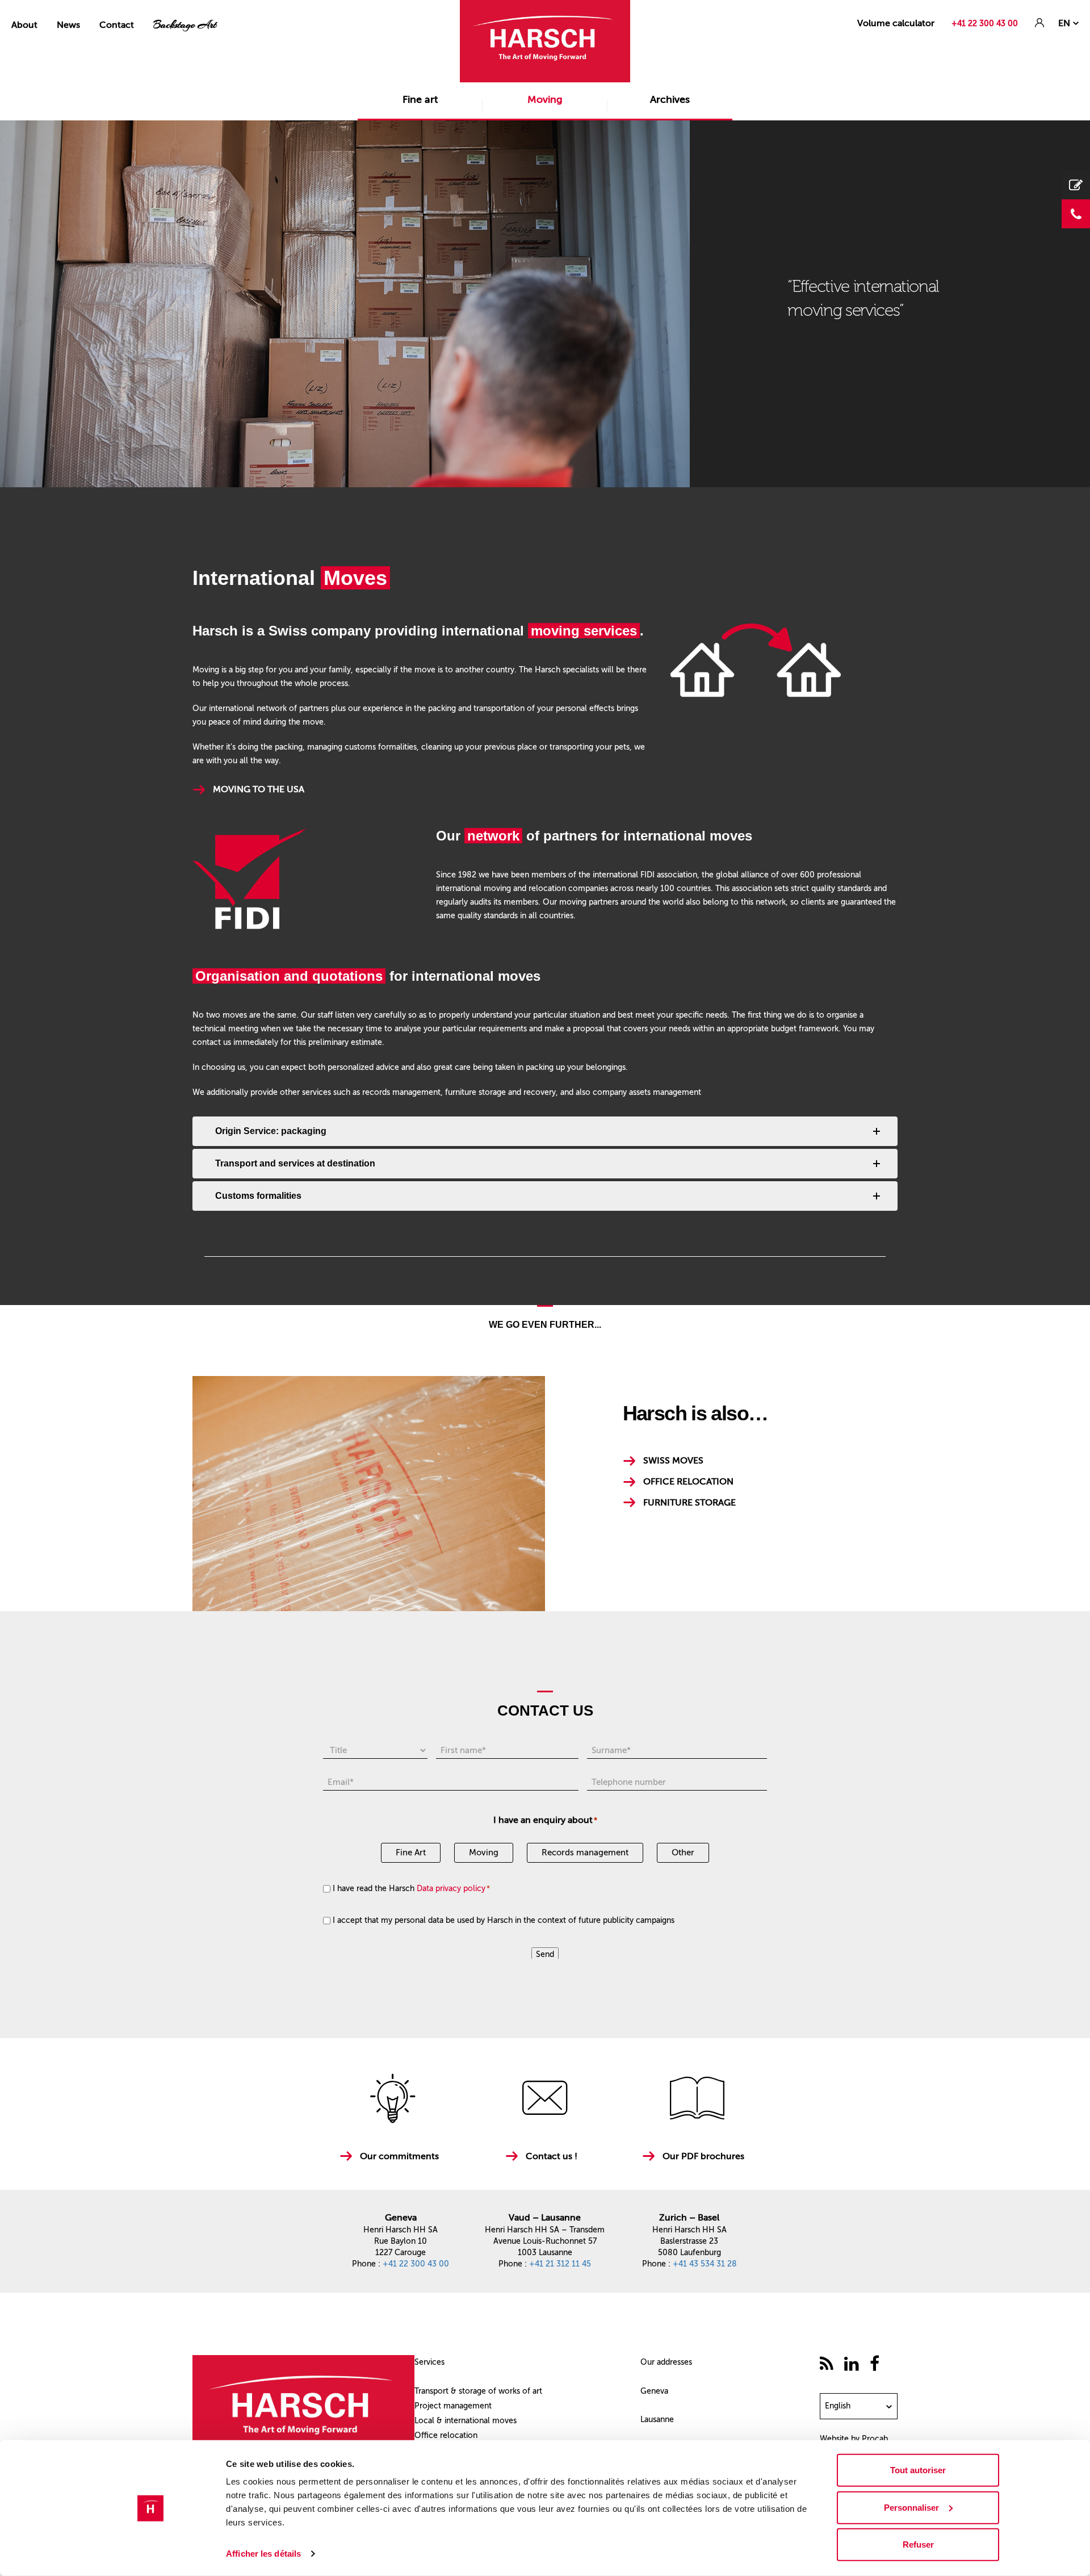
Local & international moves (466, 2421)
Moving (545, 99)
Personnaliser (911, 2507)
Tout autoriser (918, 2470)
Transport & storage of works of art (478, 2391)
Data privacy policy (451, 1889)
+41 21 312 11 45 (560, 2264)
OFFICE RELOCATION (688, 1481)
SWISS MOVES (673, 1460)
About (24, 25)
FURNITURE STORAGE (689, 1502)
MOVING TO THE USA (259, 789)
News (68, 25)
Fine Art (411, 1852)
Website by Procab (854, 2439)
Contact (117, 25)
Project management (453, 2406)
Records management (585, 1852)
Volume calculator (896, 23)
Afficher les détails (263, 2554)
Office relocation (446, 2435)
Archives (670, 99)
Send (545, 1954)
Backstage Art (185, 25)
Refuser (918, 2544)
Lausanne (657, 2420)
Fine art (420, 99)
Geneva (654, 2391)
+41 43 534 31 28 (705, 2264)
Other (683, 1852)
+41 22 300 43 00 (985, 24)
